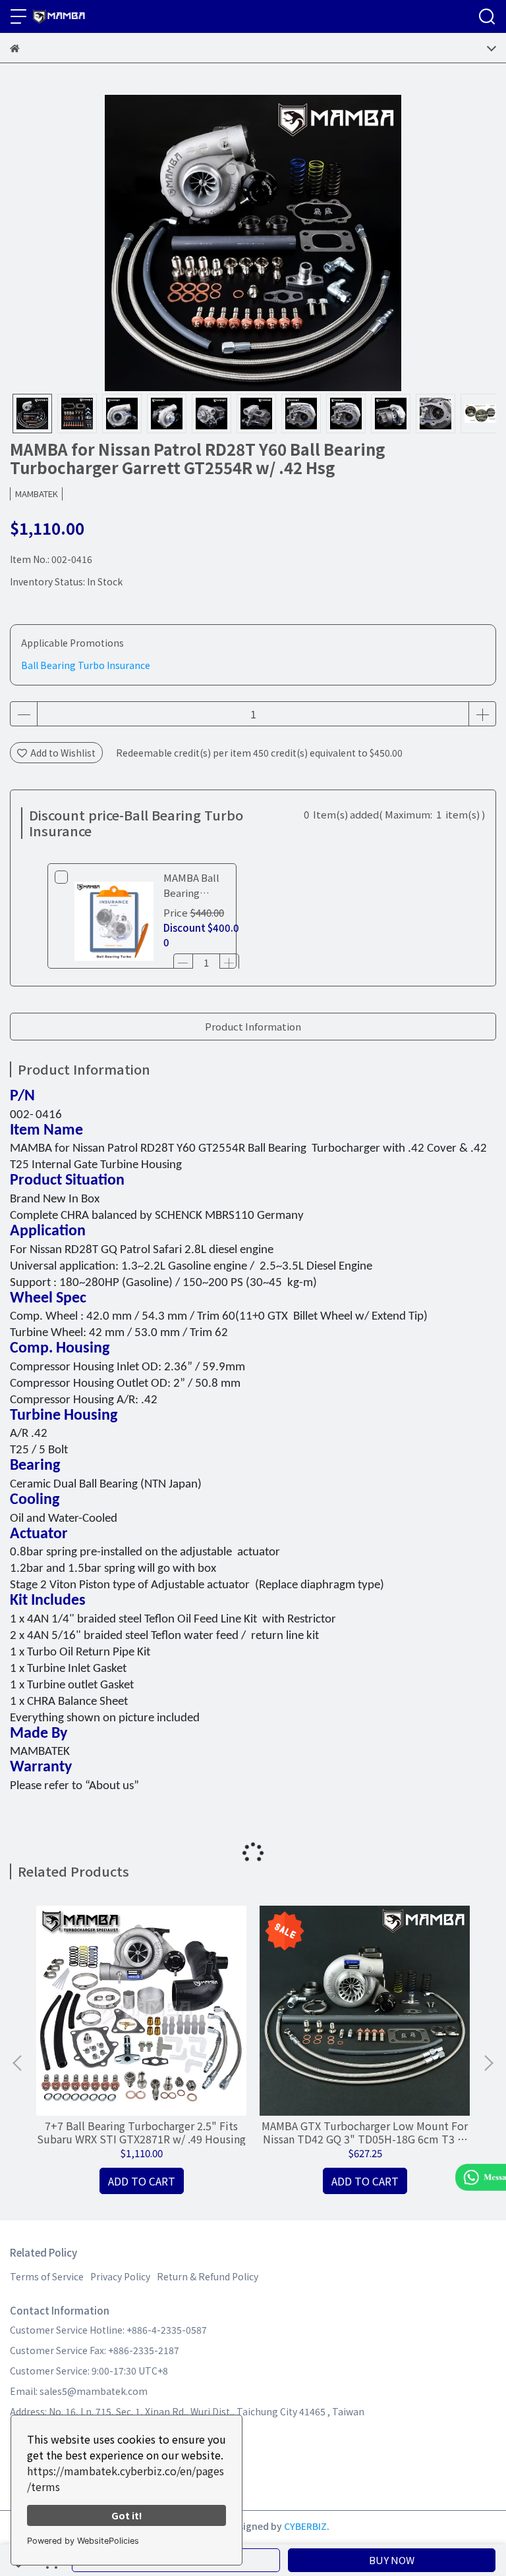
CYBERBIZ (305, 2526)
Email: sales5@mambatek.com (79, 2391)
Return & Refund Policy (208, 2276)
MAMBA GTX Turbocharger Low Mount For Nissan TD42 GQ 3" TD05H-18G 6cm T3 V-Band (365, 2132)
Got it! (127, 2515)
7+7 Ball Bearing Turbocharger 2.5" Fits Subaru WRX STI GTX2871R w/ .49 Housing (141, 2132)
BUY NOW (392, 2560)
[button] (488, 2063)
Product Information (253, 1026)
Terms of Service (47, 2276)
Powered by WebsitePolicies (83, 2541)
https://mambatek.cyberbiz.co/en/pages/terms (126, 2479)
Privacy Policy (120, 2276)
